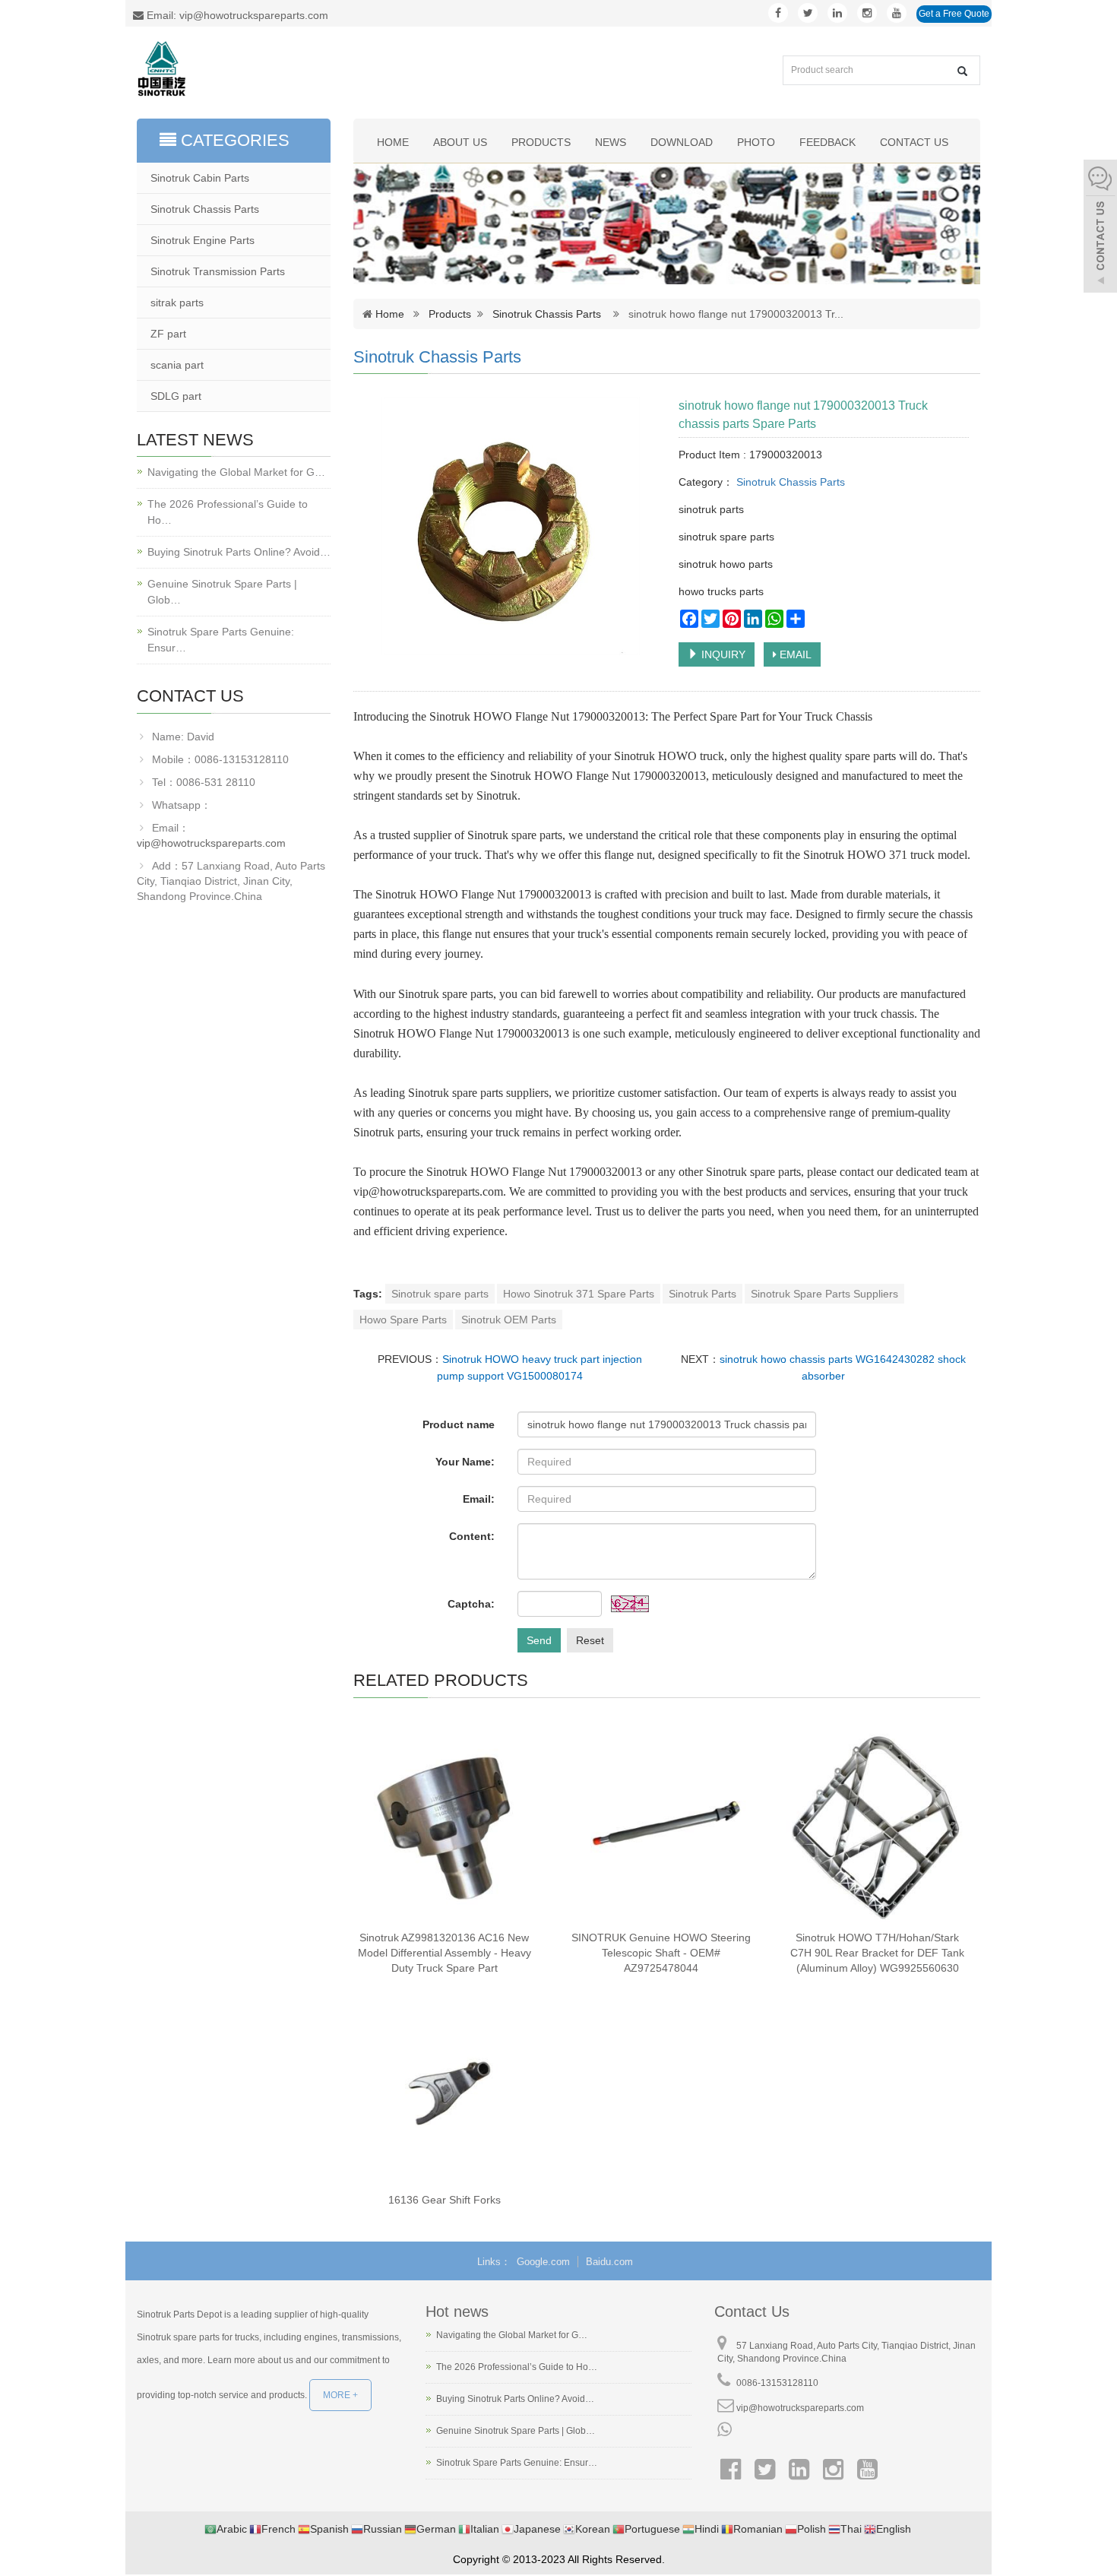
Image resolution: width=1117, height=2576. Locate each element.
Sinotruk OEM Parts (509, 1320)
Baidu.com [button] (609, 2262)
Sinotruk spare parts (440, 1294)
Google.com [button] (543, 2262)
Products (541, 142)
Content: (472, 1536)
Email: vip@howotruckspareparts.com (236, 15)
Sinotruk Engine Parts (203, 240)
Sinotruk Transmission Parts (218, 271)
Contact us (914, 142)
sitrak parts (177, 303)
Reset (590, 1640)
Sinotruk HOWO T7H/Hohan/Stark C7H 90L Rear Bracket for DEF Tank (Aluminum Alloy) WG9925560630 (877, 1953)
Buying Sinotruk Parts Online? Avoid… (239, 552)
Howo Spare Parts (403, 1320)
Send (539, 1640)
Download (682, 142)
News (611, 142)
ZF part (168, 334)
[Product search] (962, 71)
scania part (177, 365)
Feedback (827, 142)
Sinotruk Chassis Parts (547, 314)
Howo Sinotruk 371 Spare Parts (579, 1294)
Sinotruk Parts (702, 1294)
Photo (756, 142)
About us (460, 142)
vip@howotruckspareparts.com (211, 843)
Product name (459, 1424)
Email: (479, 1499)
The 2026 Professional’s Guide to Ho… (228, 512)
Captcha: (471, 1604)
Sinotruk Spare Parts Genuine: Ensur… (221, 640)
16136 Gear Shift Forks (445, 2200)
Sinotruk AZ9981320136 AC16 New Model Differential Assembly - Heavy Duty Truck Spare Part (445, 1953)
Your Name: (465, 1462)
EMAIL (794, 654)
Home (393, 142)
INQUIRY (722, 654)
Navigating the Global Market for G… (236, 472)
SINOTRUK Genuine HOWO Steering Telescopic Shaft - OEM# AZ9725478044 (661, 1953)
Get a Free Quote (954, 14)
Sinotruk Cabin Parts (200, 178)
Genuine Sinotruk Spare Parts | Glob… (222, 592)
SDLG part (176, 396)
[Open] (1100, 228)
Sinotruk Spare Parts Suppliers (824, 1294)
